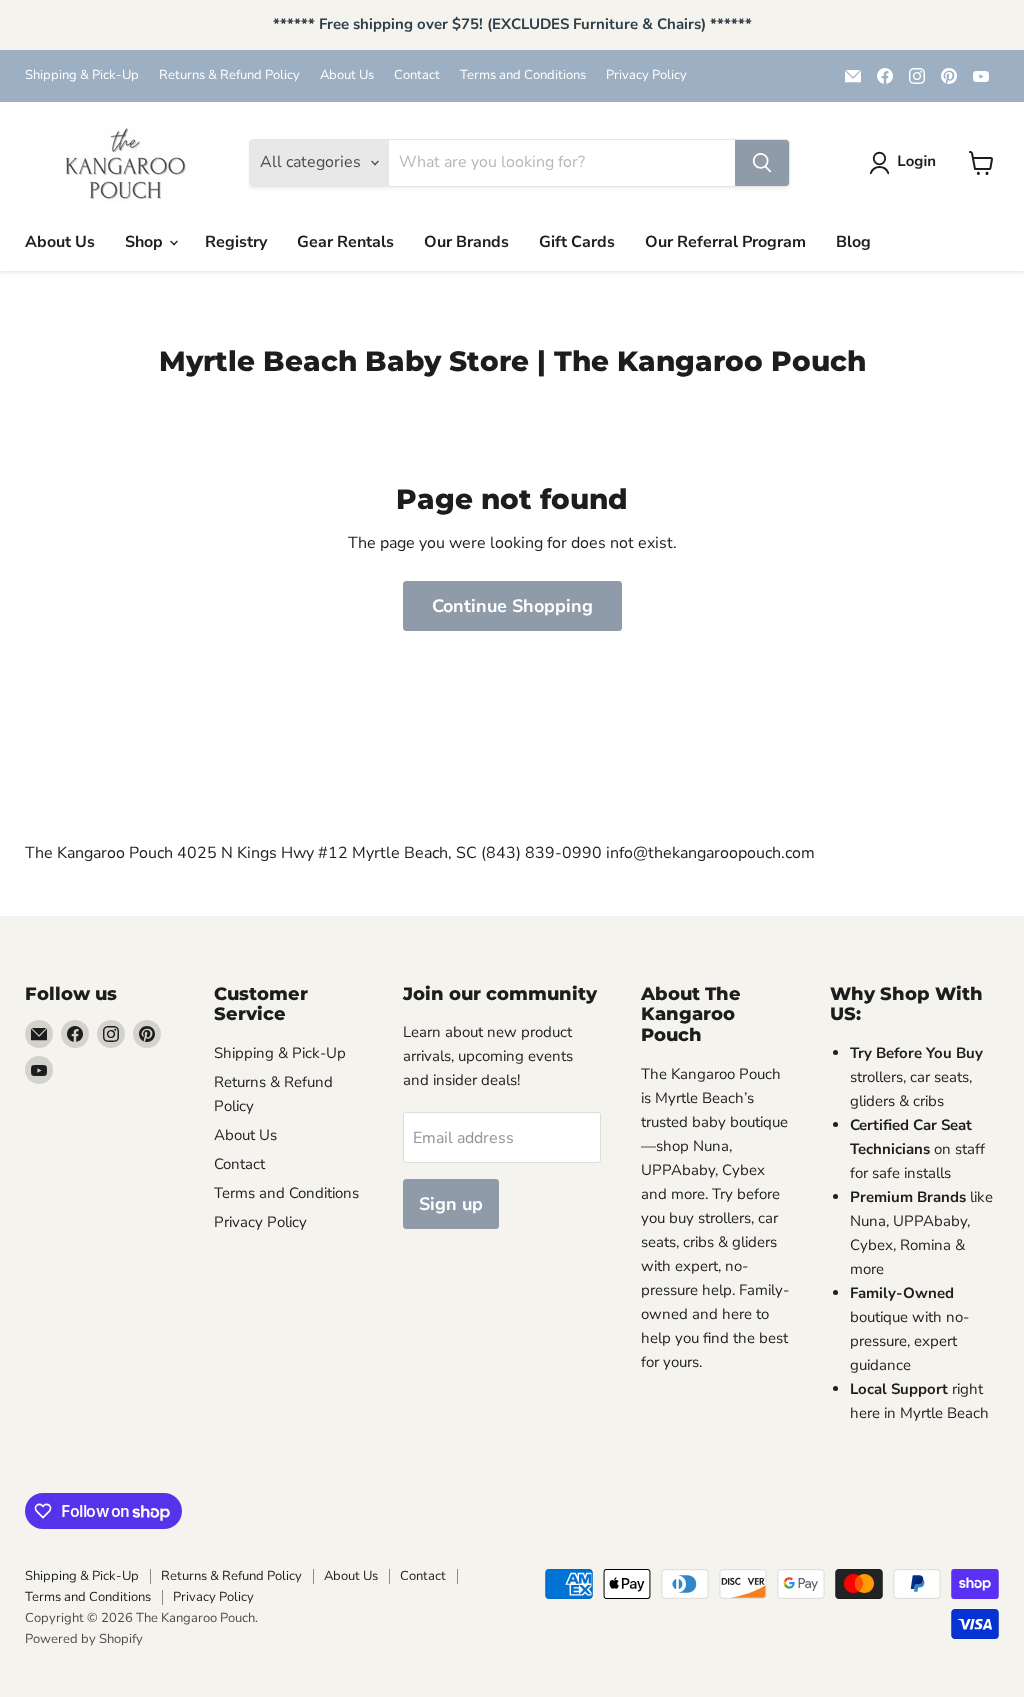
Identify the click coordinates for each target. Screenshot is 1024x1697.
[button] (906, 163)
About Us (347, 75)
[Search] (762, 163)
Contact (417, 75)
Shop (146, 242)
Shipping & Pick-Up (82, 75)
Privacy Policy (646, 75)
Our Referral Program (725, 242)
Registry (236, 242)
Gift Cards (577, 242)
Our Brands (466, 242)
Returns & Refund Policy (229, 75)
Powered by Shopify (84, 1639)
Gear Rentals (345, 242)
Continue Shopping (512, 606)
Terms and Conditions (523, 75)
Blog (853, 242)
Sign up (451, 1204)
